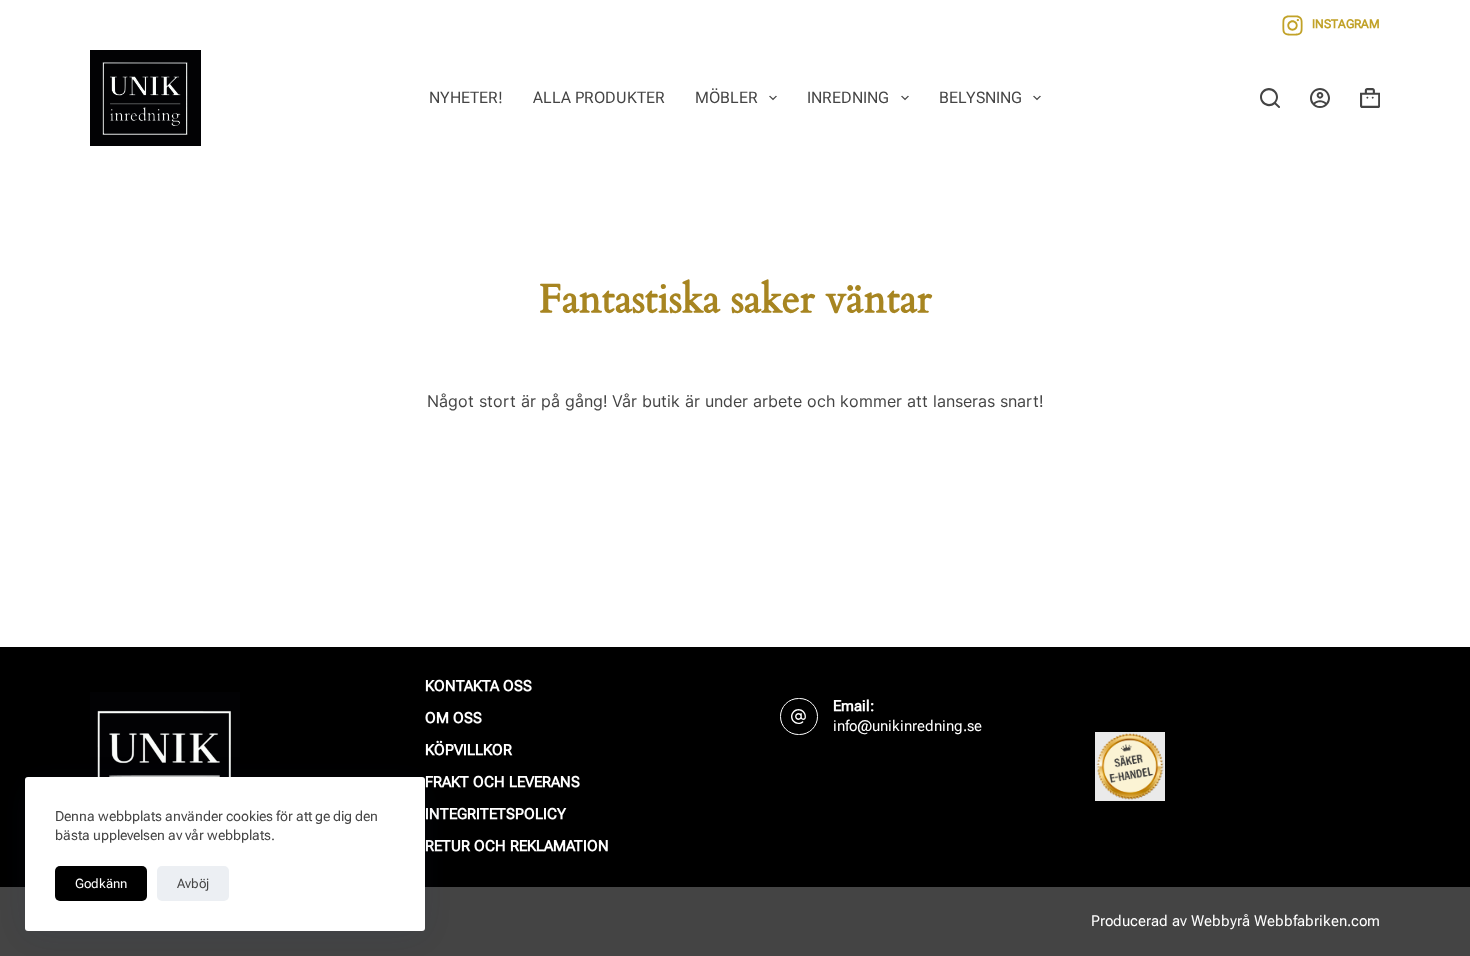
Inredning (848, 97)
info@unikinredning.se (907, 726)
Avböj (193, 883)
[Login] (1320, 98)
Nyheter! (466, 97)
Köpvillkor (468, 750)
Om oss (453, 718)
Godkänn (101, 883)
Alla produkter (599, 97)
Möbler (726, 97)
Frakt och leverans (502, 782)
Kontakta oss (478, 686)
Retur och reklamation (517, 846)
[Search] (1270, 98)
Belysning (980, 97)
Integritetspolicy (495, 814)
